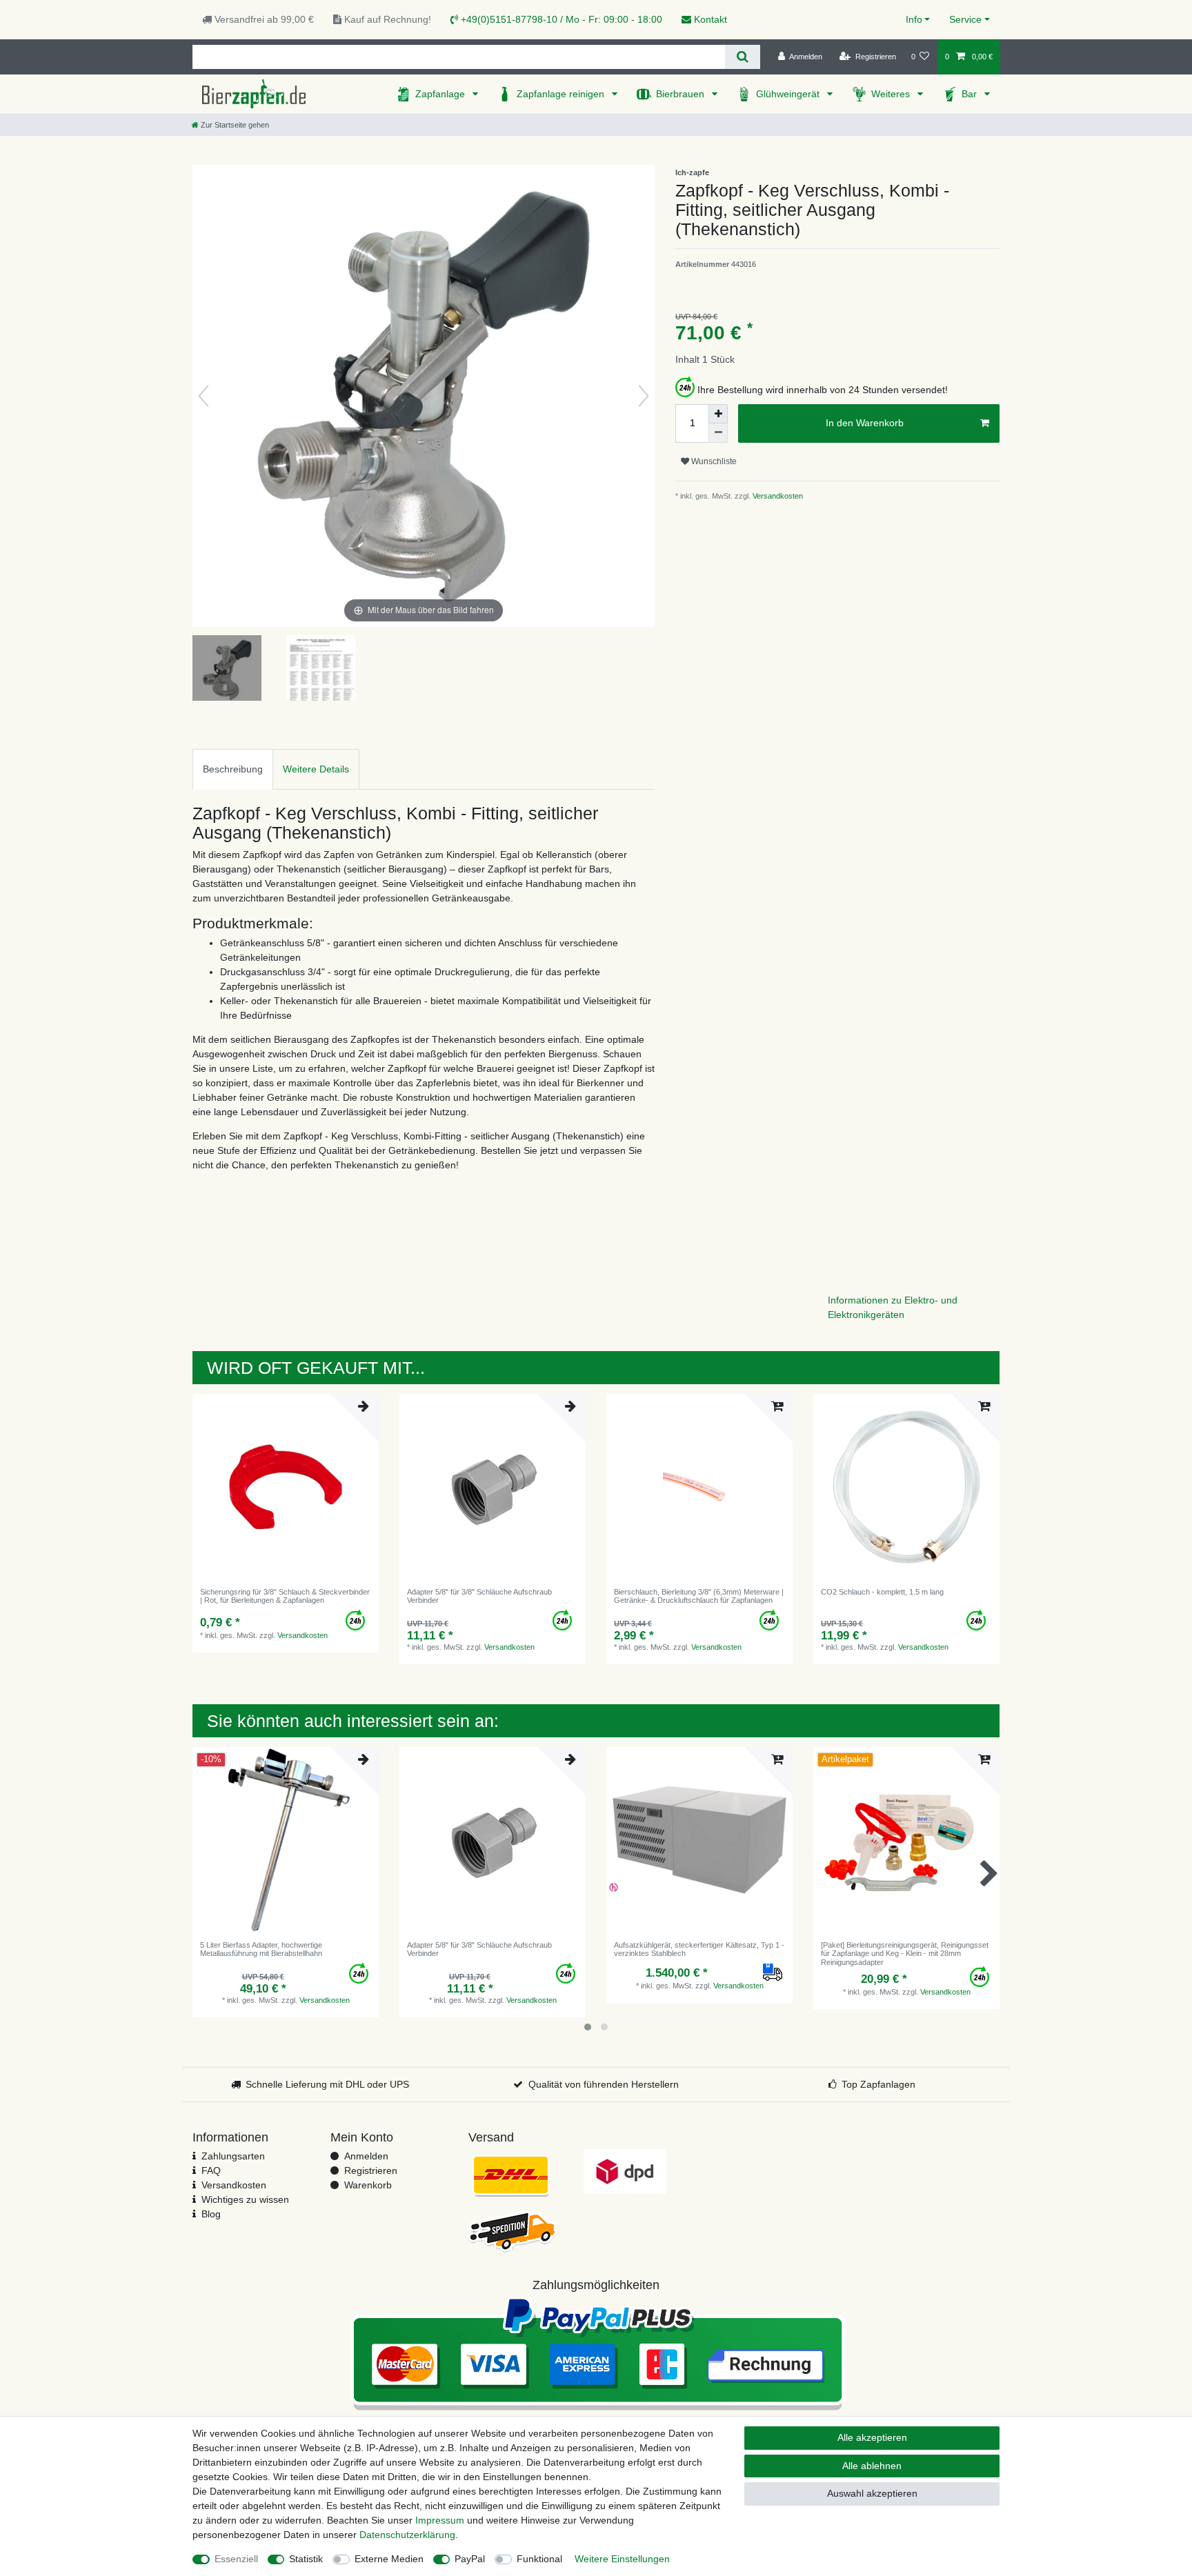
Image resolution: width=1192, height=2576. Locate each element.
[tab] (233, 769)
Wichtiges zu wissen (245, 2199)
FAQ (211, 2170)
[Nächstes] (644, 396)
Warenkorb (368, 2185)
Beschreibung (233, 769)
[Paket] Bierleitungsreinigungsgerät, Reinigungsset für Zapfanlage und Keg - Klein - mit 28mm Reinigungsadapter (905, 1954)
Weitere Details (316, 769)
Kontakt (709, 19)
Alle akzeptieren (872, 2437)
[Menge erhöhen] (718, 414)
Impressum (440, 2520)
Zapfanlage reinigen (562, 94)
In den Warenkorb (865, 423)
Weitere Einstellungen (622, 2559)
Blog (211, 2214)
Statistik (306, 2559)
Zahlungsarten (233, 2156)
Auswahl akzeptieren (872, 2493)
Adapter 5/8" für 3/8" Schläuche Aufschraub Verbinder (479, 1596)
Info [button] (914, 19)
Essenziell (236, 2559)
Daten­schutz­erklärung (407, 2535)
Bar (971, 94)
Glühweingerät (789, 94)
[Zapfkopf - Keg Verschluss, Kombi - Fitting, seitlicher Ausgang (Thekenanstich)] (227, 670)
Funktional (539, 2559)
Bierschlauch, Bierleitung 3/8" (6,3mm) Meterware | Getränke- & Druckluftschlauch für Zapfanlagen (699, 1596)
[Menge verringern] (718, 433)
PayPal (470, 2559)
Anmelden (366, 2156)
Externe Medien (389, 2559)
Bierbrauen (682, 94)
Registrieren (371, 2170)
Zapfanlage (441, 94)
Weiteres (892, 94)
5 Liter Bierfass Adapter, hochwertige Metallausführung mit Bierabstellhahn (261, 1949)
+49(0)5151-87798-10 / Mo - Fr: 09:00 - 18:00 (560, 19)
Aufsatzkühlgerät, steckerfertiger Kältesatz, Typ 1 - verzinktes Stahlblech (699, 1949)
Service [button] (965, 19)
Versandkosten (777, 496)
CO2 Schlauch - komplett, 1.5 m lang (882, 1592)
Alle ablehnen (872, 2466)
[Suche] (743, 57)
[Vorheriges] (203, 396)
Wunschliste (713, 461)
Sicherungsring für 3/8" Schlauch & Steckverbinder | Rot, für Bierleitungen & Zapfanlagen (285, 1596)
